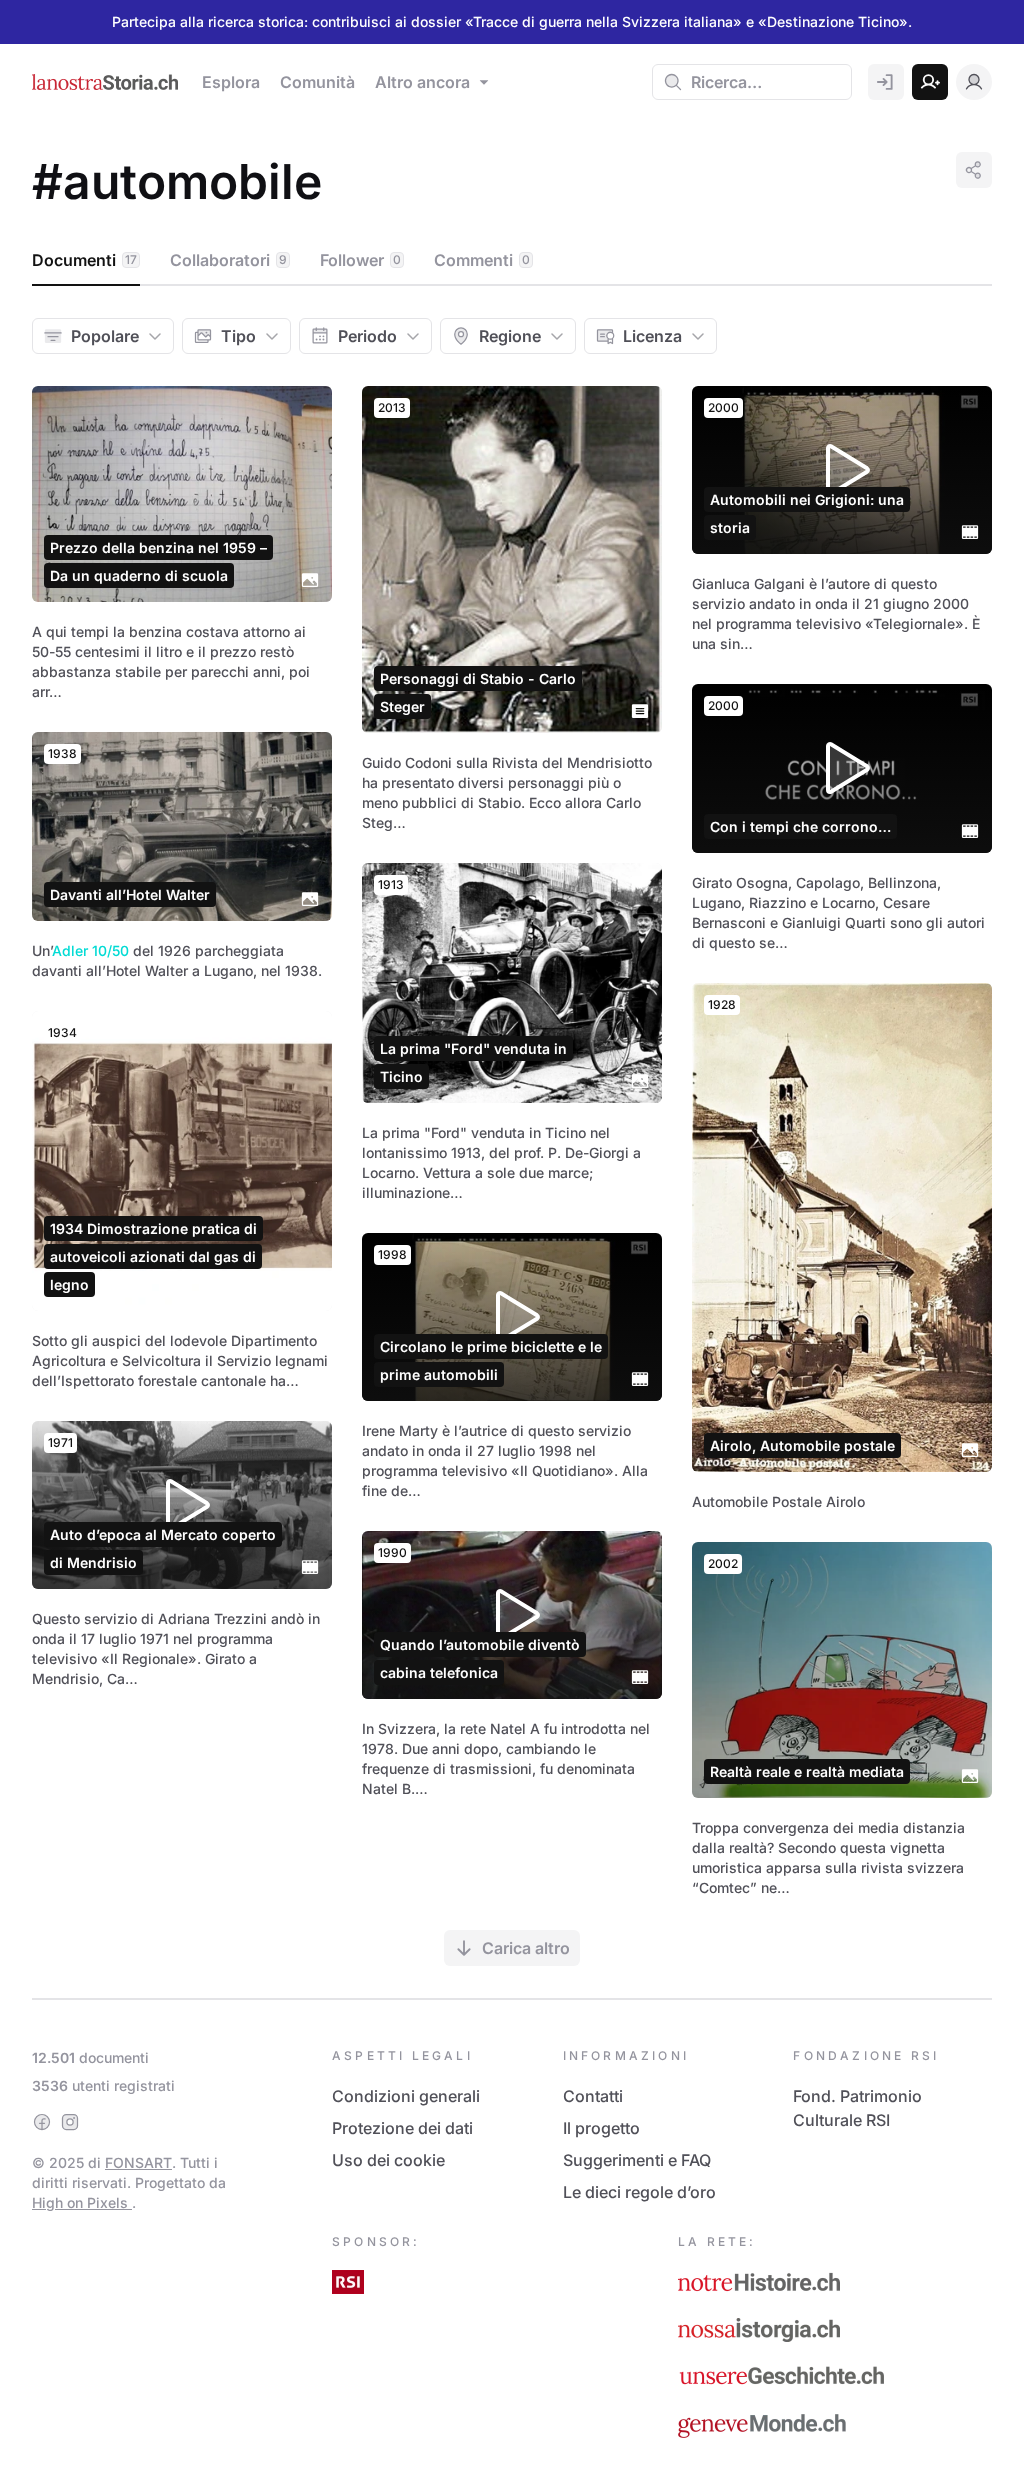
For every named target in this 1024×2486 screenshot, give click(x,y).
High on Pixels (82, 2202)
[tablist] (512, 261)
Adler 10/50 (90, 950)
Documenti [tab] (84, 260)
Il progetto (601, 2128)
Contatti (593, 2096)
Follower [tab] (360, 260)
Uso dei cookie (388, 2160)
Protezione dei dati (402, 2128)
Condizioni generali (406, 2096)
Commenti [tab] (482, 260)
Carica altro (526, 1948)
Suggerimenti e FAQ (637, 2160)
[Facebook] (42, 2122)
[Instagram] (70, 2122)
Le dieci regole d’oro (639, 2192)
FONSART (138, 2162)
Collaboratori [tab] (228, 260)
